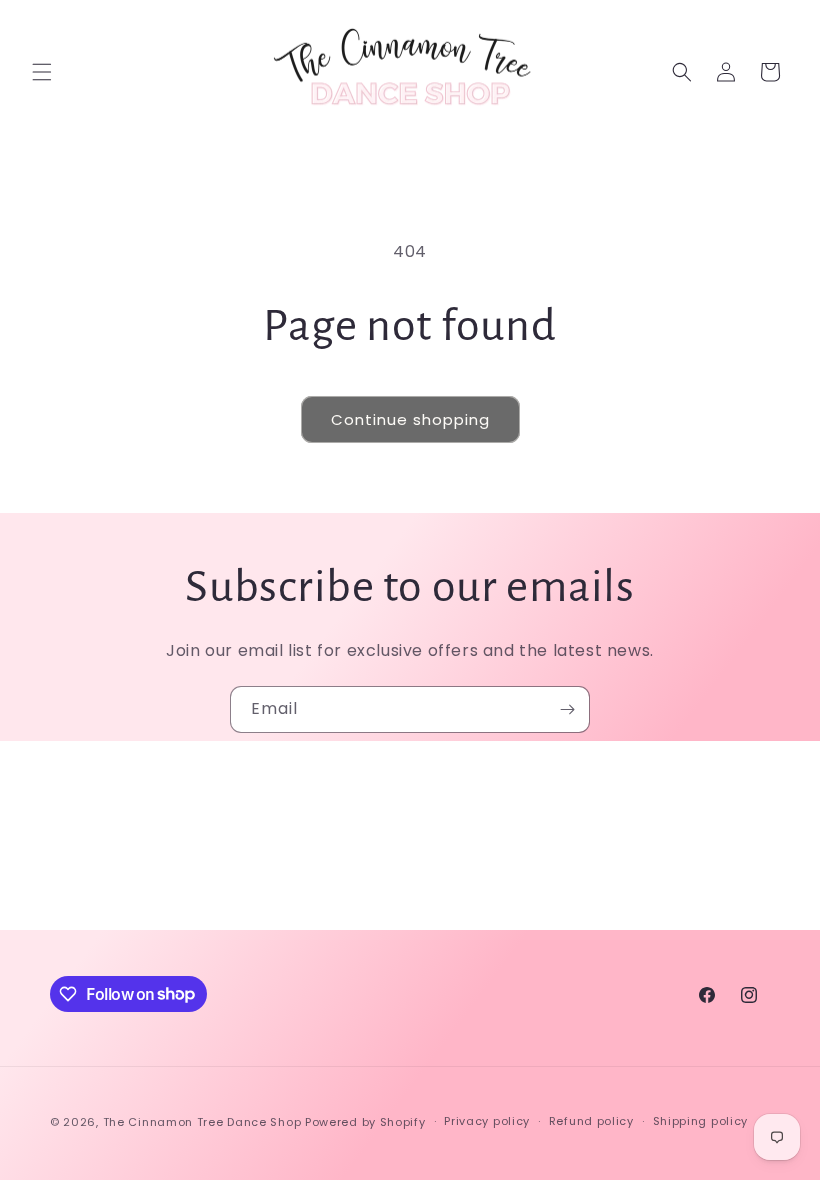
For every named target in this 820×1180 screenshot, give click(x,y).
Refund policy (591, 1121)
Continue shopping (410, 419)
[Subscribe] (567, 709)
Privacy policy (487, 1121)
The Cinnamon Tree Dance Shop (202, 1122)
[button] (42, 72)
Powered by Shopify (365, 1122)
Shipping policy (701, 1121)
